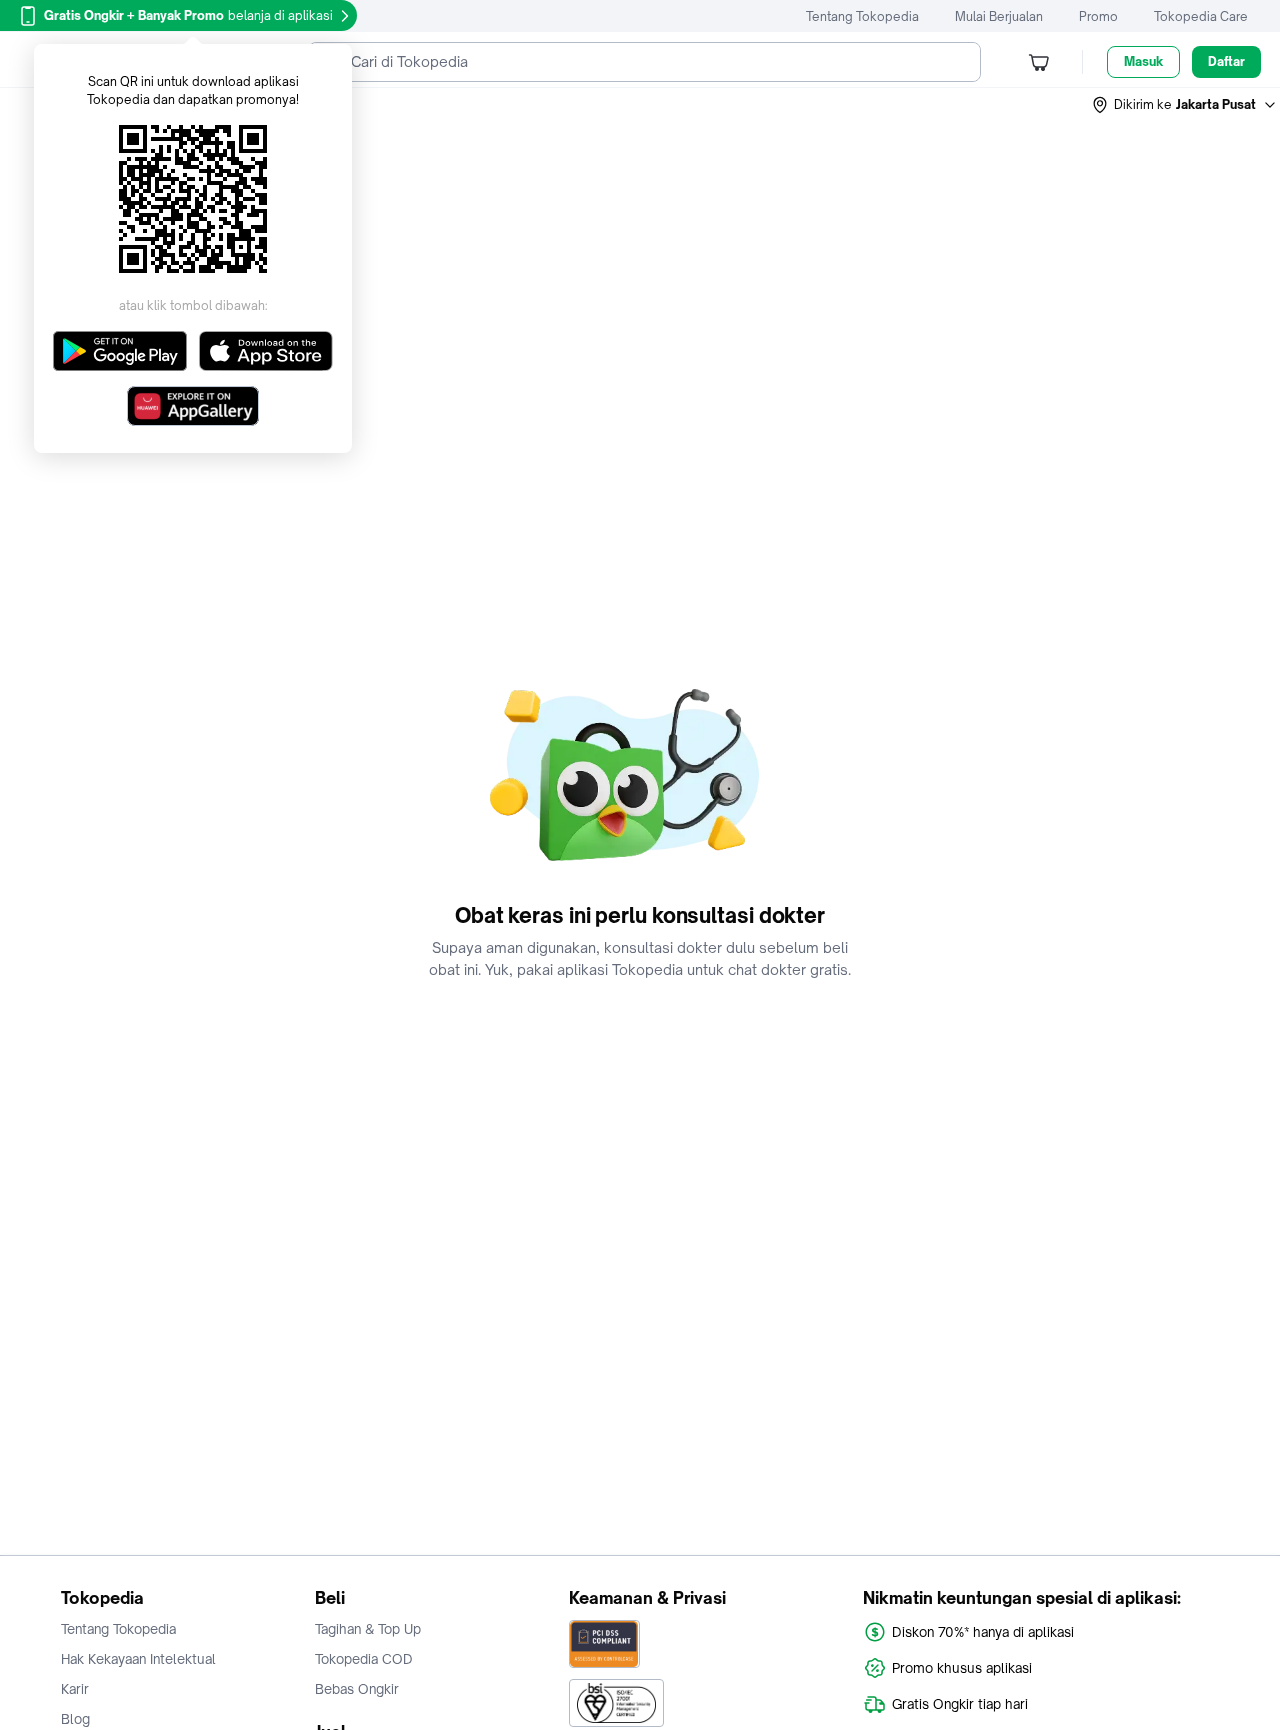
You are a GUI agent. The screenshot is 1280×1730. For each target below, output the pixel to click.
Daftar (1226, 61)
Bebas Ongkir (357, 1689)
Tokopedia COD (364, 1659)
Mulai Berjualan (999, 16)
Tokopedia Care (1201, 16)
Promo (1098, 16)
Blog (75, 1719)
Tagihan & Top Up (368, 1629)
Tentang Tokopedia (862, 16)
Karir (75, 1689)
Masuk (1143, 61)
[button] (1185, 105)
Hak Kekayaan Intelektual (138, 1659)
